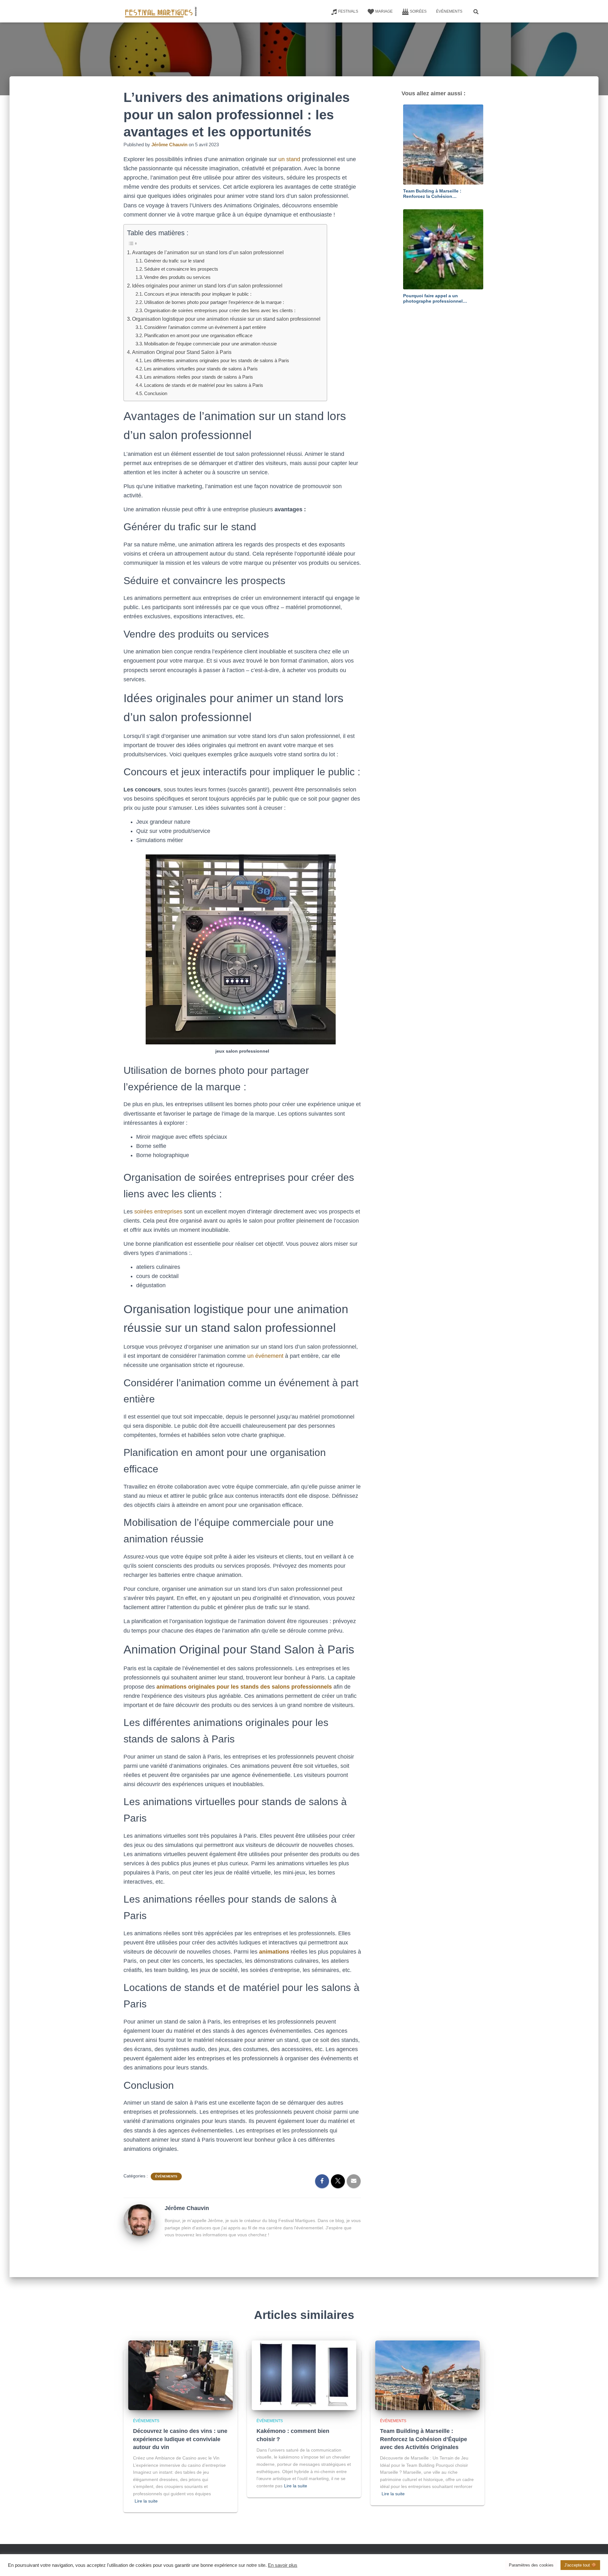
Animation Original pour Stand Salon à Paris (182, 352)
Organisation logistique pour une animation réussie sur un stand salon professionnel (226, 319)
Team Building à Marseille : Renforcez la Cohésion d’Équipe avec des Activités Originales (424, 2439)
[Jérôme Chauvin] (139, 2220)
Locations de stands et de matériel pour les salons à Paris (204, 385)
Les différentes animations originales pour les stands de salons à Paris (217, 360)
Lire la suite (146, 2501)
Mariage (384, 11)
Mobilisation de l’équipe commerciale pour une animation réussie (210, 344)
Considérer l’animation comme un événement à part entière (205, 327)
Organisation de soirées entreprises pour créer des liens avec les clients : (220, 310)
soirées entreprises (158, 1212)
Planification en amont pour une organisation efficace (198, 335)
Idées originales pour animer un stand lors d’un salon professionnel (207, 286)
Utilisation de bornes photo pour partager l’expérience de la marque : (214, 302)
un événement (265, 1356)
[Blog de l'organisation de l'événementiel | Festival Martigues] (161, 11)
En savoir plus (283, 2565)
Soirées (418, 11)
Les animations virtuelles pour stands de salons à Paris (201, 369)
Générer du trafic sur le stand (174, 261)
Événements (449, 11)
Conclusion (156, 393)
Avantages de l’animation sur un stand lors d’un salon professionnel (208, 252)
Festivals (348, 11)
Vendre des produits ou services (177, 277)
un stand (289, 159)
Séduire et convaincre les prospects (181, 269)
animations (274, 1952)
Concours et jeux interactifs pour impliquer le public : (198, 294)
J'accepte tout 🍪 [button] (580, 2565)
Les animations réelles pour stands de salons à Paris (199, 377)
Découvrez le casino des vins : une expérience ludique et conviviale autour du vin (180, 2439)
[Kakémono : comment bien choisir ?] (304, 2375)
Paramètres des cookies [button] (531, 2565)
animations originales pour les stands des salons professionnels (244, 1687)
